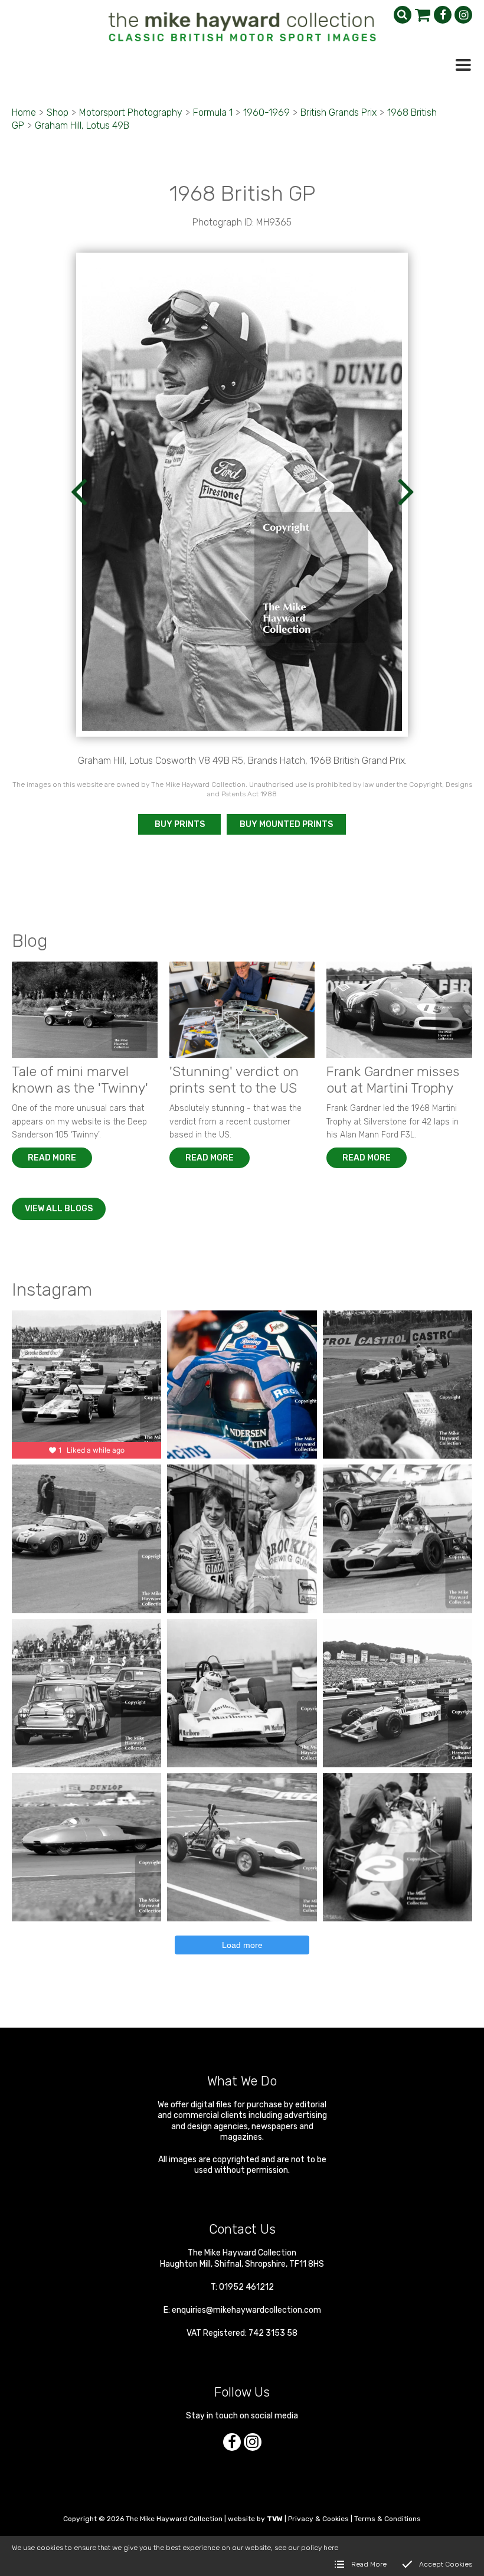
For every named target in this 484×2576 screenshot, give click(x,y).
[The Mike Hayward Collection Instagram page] (463, 15)
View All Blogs (59, 1209)
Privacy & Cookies (318, 2519)
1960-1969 (266, 112)
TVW (275, 2519)
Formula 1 (213, 112)
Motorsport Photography (131, 112)
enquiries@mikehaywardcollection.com (246, 2310)
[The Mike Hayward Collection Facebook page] (443, 15)
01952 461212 (246, 2287)
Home (24, 112)
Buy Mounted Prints (286, 824)
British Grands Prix (339, 112)
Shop (58, 112)
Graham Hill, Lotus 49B (82, 125)
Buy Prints (180, 824)
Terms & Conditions (387, 2519)
